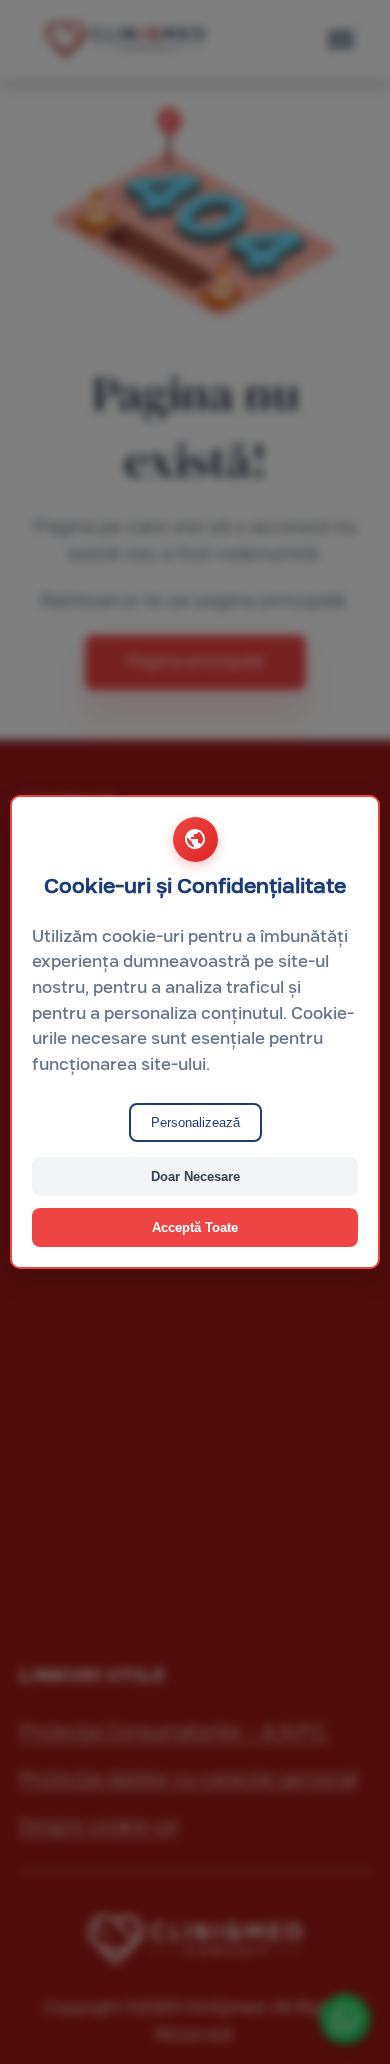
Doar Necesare (195, 1176)
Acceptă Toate (195, 1227)
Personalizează (195, 1122)
